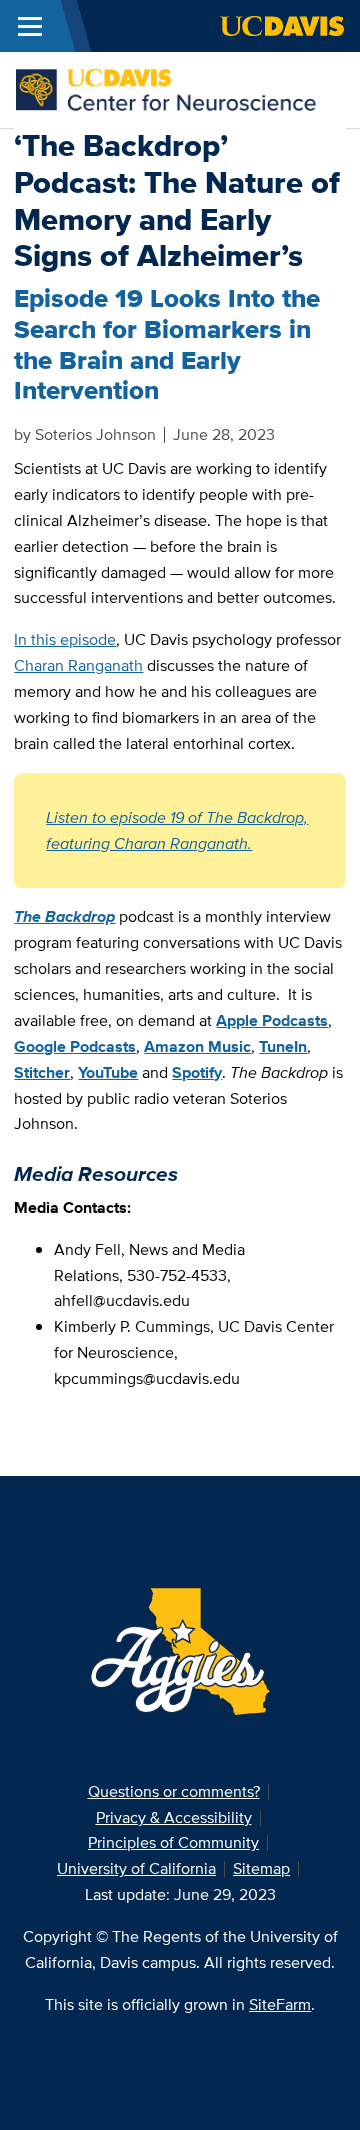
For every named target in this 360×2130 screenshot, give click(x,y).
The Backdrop (64, 916)
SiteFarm (280, 2004)
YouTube (108, 1072)
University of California (136, 1868)
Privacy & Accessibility (174, 1817)
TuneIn (283, 1046)
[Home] (172, 88)
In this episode (65, 639)
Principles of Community (173, 1842)
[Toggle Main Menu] (30, 26)
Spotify (197, 1072)
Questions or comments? (174, 1791)
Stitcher (42, 1072)
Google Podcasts (75, 1046)
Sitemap (261, 1868)
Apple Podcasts (272, 1020)
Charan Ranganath (78, 665)
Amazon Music (197, 1046)
